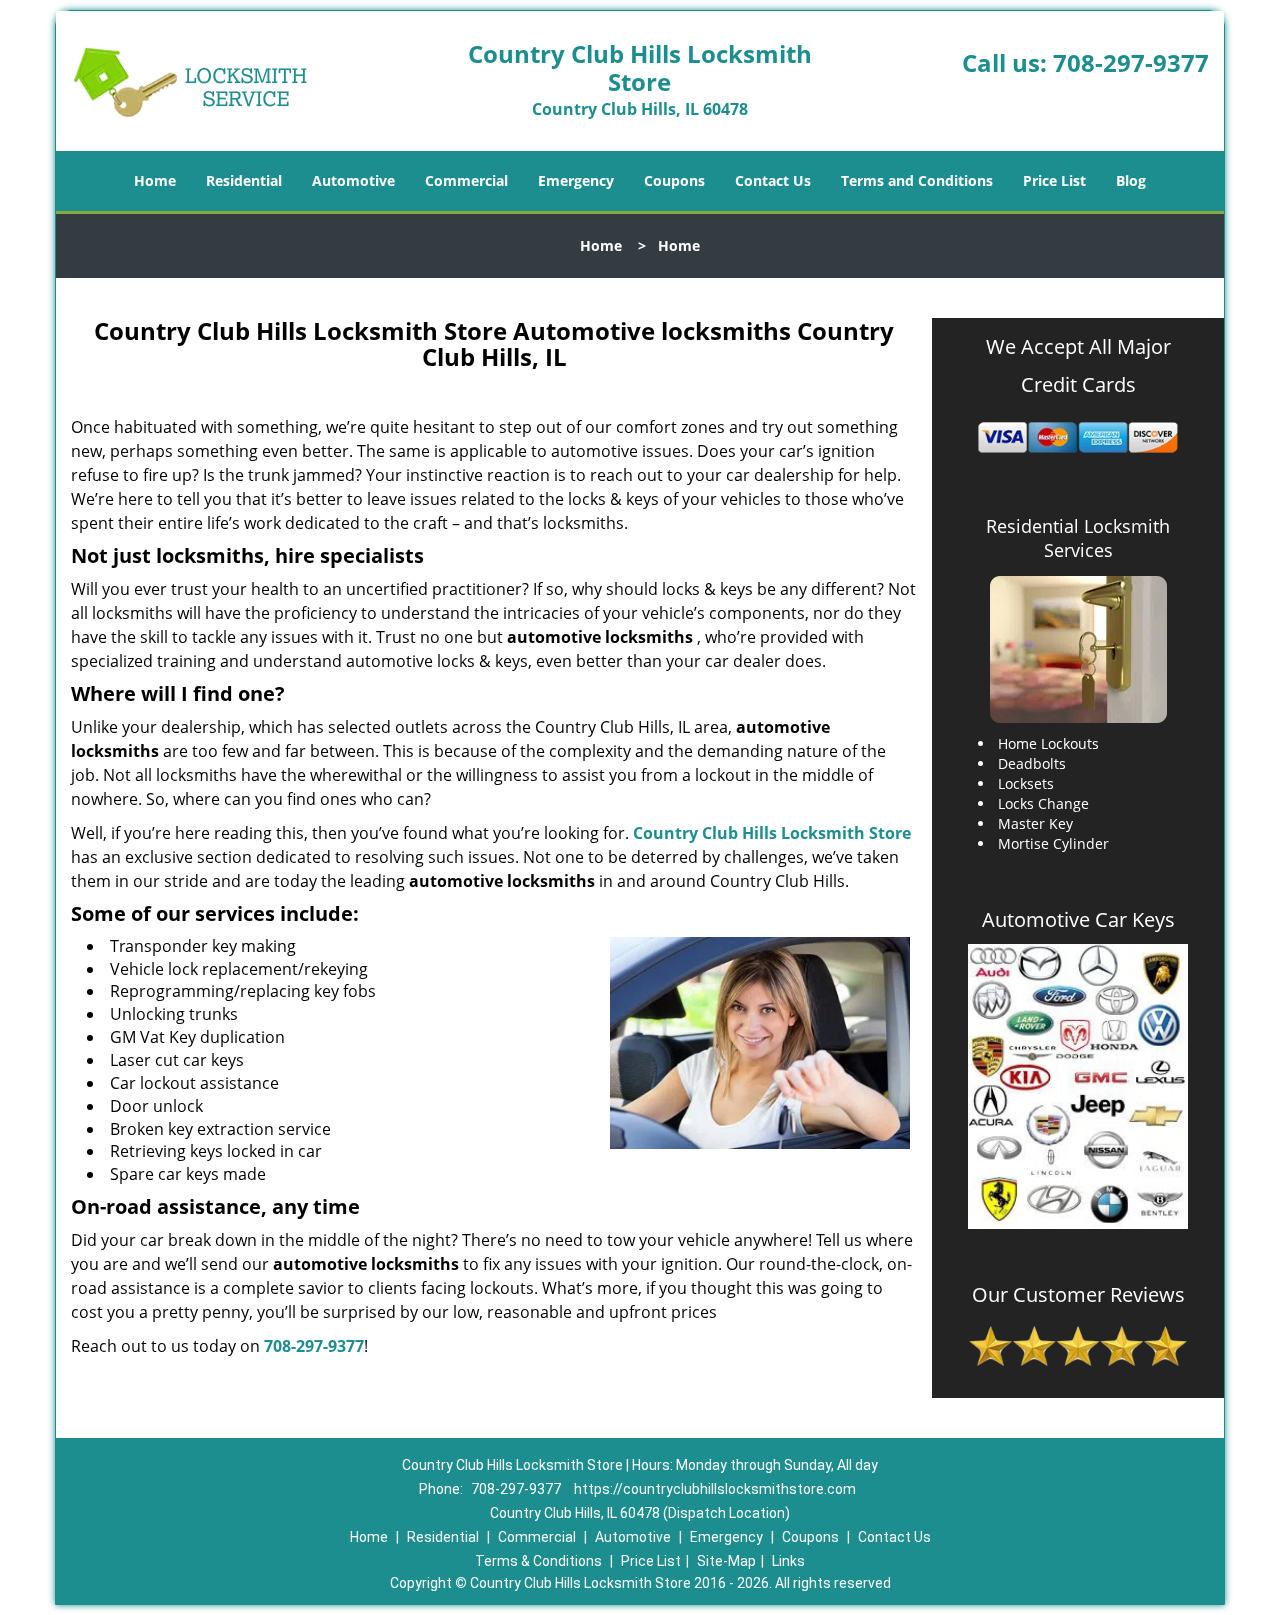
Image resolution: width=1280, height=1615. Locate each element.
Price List (1054, 180)
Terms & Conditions (538, 1561)
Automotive (353, 180)
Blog (1131, 180)
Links (788, 1561)
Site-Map (726, 1561)
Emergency (576, 180)
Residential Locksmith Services (1078, 538)
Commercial (466, 180)
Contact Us (773, 180)
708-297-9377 (1131, 62)
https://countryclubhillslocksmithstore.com (715, 1489)
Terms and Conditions (917, 180)
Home (155, 180)
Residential (244, 180)
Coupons (674, 180)
